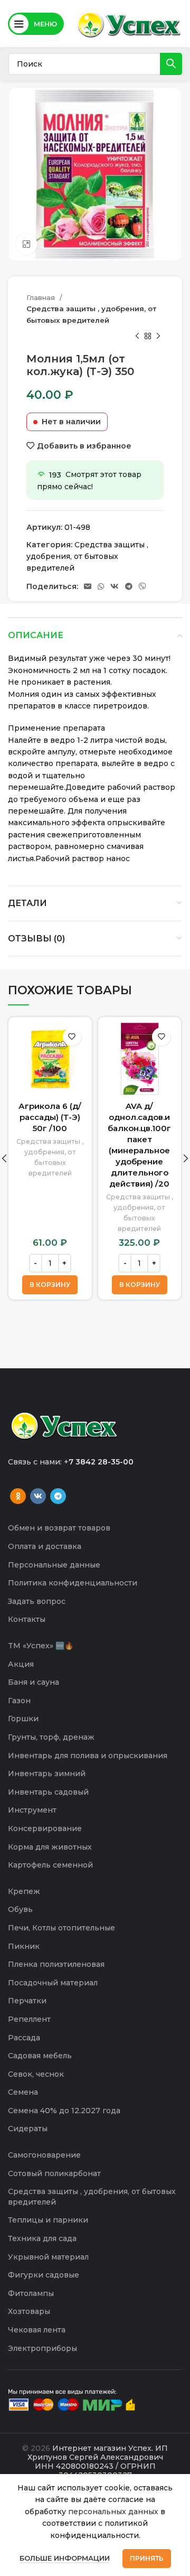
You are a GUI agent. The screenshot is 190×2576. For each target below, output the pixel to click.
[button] (50, 1285)
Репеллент (29, 2019)
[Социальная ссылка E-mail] (88, 586)
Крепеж (24, 1891)
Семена (23, 2092)
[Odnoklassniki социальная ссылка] (18, 1496)
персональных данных (113, 2512)
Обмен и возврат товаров (59, 1528)
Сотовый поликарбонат (54, 2173)
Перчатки (27, 2001)
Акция (21, 1664)
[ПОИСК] (171, 64)
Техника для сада (42, 2238)
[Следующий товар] (158, 337)
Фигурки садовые (44, 2275)
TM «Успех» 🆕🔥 (41, 1646)
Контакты (27, 1619)
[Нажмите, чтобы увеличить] (26, 244)
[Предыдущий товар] (137, 337)
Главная (42, 297)
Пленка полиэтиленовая (56, 1964)
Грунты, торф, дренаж (51, 1737)
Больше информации (65, 2558)
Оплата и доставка (45, 1546)
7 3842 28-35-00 (101, 1462)
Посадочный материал (53, 1983)
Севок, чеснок (36, 2074)
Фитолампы (31, 2293)
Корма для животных (50, 1847)
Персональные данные (54, 1565)
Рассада (24, 2038)
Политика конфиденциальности (73, 1583)
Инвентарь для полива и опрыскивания (88, 1756)
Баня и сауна (34, 1682)
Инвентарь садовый (48, 1792)
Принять (147, 2558)
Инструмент (32, 1810)
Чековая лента (37, 2330)
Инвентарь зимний (47, 1774)
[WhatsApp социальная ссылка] (101, 586)
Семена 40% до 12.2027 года (64, 2111)
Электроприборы (42, 2348)
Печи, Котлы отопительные (61, 1928)
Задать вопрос (37, 1601)
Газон (19, 1701)
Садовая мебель (40, 2056)
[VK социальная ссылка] (115, 586)
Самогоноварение (44, 2155)
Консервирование (45, 1828)
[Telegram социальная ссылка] (129, 586)
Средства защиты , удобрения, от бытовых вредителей (91, 314)
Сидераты (28, 2129)
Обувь (20, 1909)
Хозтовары (29, 2311)
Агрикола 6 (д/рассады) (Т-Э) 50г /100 (50, 1117)
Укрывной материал (48, 2257)
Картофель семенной (50, 1865)
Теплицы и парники (48, 2220)
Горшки (23, 1719)
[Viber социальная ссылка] (142, 586)
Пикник (24, 1946)
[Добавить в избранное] (72, 1037)
